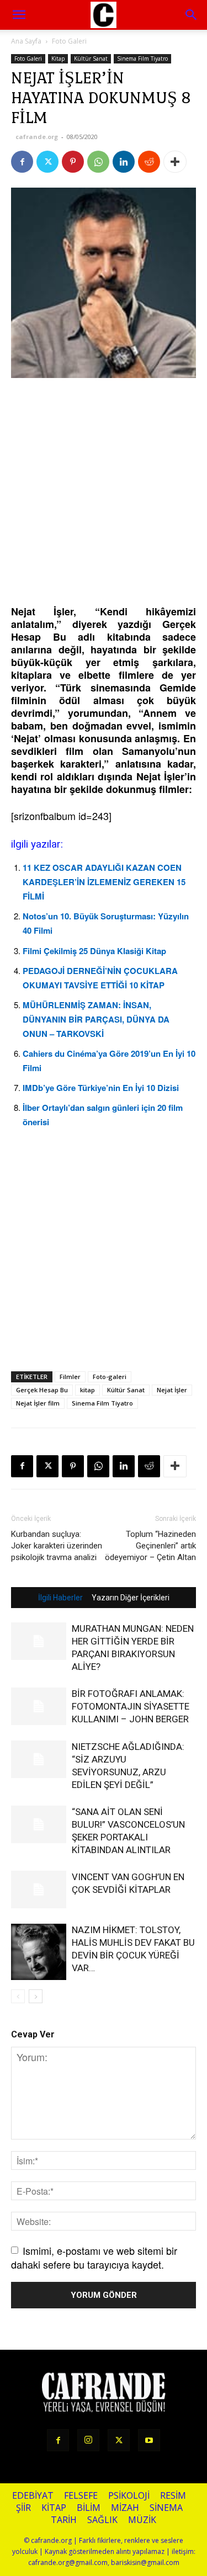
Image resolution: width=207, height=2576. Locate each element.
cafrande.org (37, 137)
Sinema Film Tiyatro (142, 58)
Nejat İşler (172, 1390)
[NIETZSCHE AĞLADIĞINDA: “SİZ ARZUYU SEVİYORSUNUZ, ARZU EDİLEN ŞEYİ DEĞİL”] (39, 1760)
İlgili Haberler (60, 1598)
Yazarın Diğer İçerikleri (131, 1598)
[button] (192, 15)
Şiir (23, 2508)
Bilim (89, 2508)
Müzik (142, 2520)
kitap (87, 1390)
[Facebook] (22, 162)
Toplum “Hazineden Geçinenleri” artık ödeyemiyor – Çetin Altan (150, 1546)
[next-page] (36, 1996)
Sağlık (102, 2520)
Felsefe (81, 2496)
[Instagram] (88, 2440)
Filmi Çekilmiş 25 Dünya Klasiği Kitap (94, 951)
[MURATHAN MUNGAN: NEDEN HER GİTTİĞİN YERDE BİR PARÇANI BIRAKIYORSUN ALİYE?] (39, 1641)
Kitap (58, 58)
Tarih (64, 2520)
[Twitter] (47, 162)
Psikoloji (129, 2496)
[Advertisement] (104, 493)
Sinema (166, 2508)
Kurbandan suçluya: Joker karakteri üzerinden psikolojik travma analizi (57, 1546)
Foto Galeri (69, 41)
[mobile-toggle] (19, 15)
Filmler (70, 1377)
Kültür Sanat (91, 58)
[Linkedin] (124, 162)
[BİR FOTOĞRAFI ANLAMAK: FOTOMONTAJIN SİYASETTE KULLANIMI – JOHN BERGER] (39, 1707)
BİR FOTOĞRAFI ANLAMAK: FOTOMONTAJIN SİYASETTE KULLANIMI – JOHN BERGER (131, 1706)
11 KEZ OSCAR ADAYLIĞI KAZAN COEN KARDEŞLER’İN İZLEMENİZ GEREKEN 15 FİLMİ (104, 882)
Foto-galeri (110, 1377)
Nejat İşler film (38, 1403)
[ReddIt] (149, 162)
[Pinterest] (73, 162)
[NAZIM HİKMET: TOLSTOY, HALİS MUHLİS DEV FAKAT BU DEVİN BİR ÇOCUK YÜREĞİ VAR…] (39, 1952)
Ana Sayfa (26, 41)
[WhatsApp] (98, 162)
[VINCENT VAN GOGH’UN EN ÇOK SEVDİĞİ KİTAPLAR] (39, 1890)
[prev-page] (18, 1996)
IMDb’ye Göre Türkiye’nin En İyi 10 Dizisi (101, 1088)
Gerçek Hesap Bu (42, 1390)
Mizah (125, 2508)
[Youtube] (149, 2440)
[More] (175, 162)
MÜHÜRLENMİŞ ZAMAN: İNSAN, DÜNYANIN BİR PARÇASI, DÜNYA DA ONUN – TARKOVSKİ (96, 1019)
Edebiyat (33, 2496)
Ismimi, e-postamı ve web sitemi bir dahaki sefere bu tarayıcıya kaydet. (94, 2257)
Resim (173, 2496)
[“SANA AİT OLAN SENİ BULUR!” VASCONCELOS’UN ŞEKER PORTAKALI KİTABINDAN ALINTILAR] (39, 1825)
